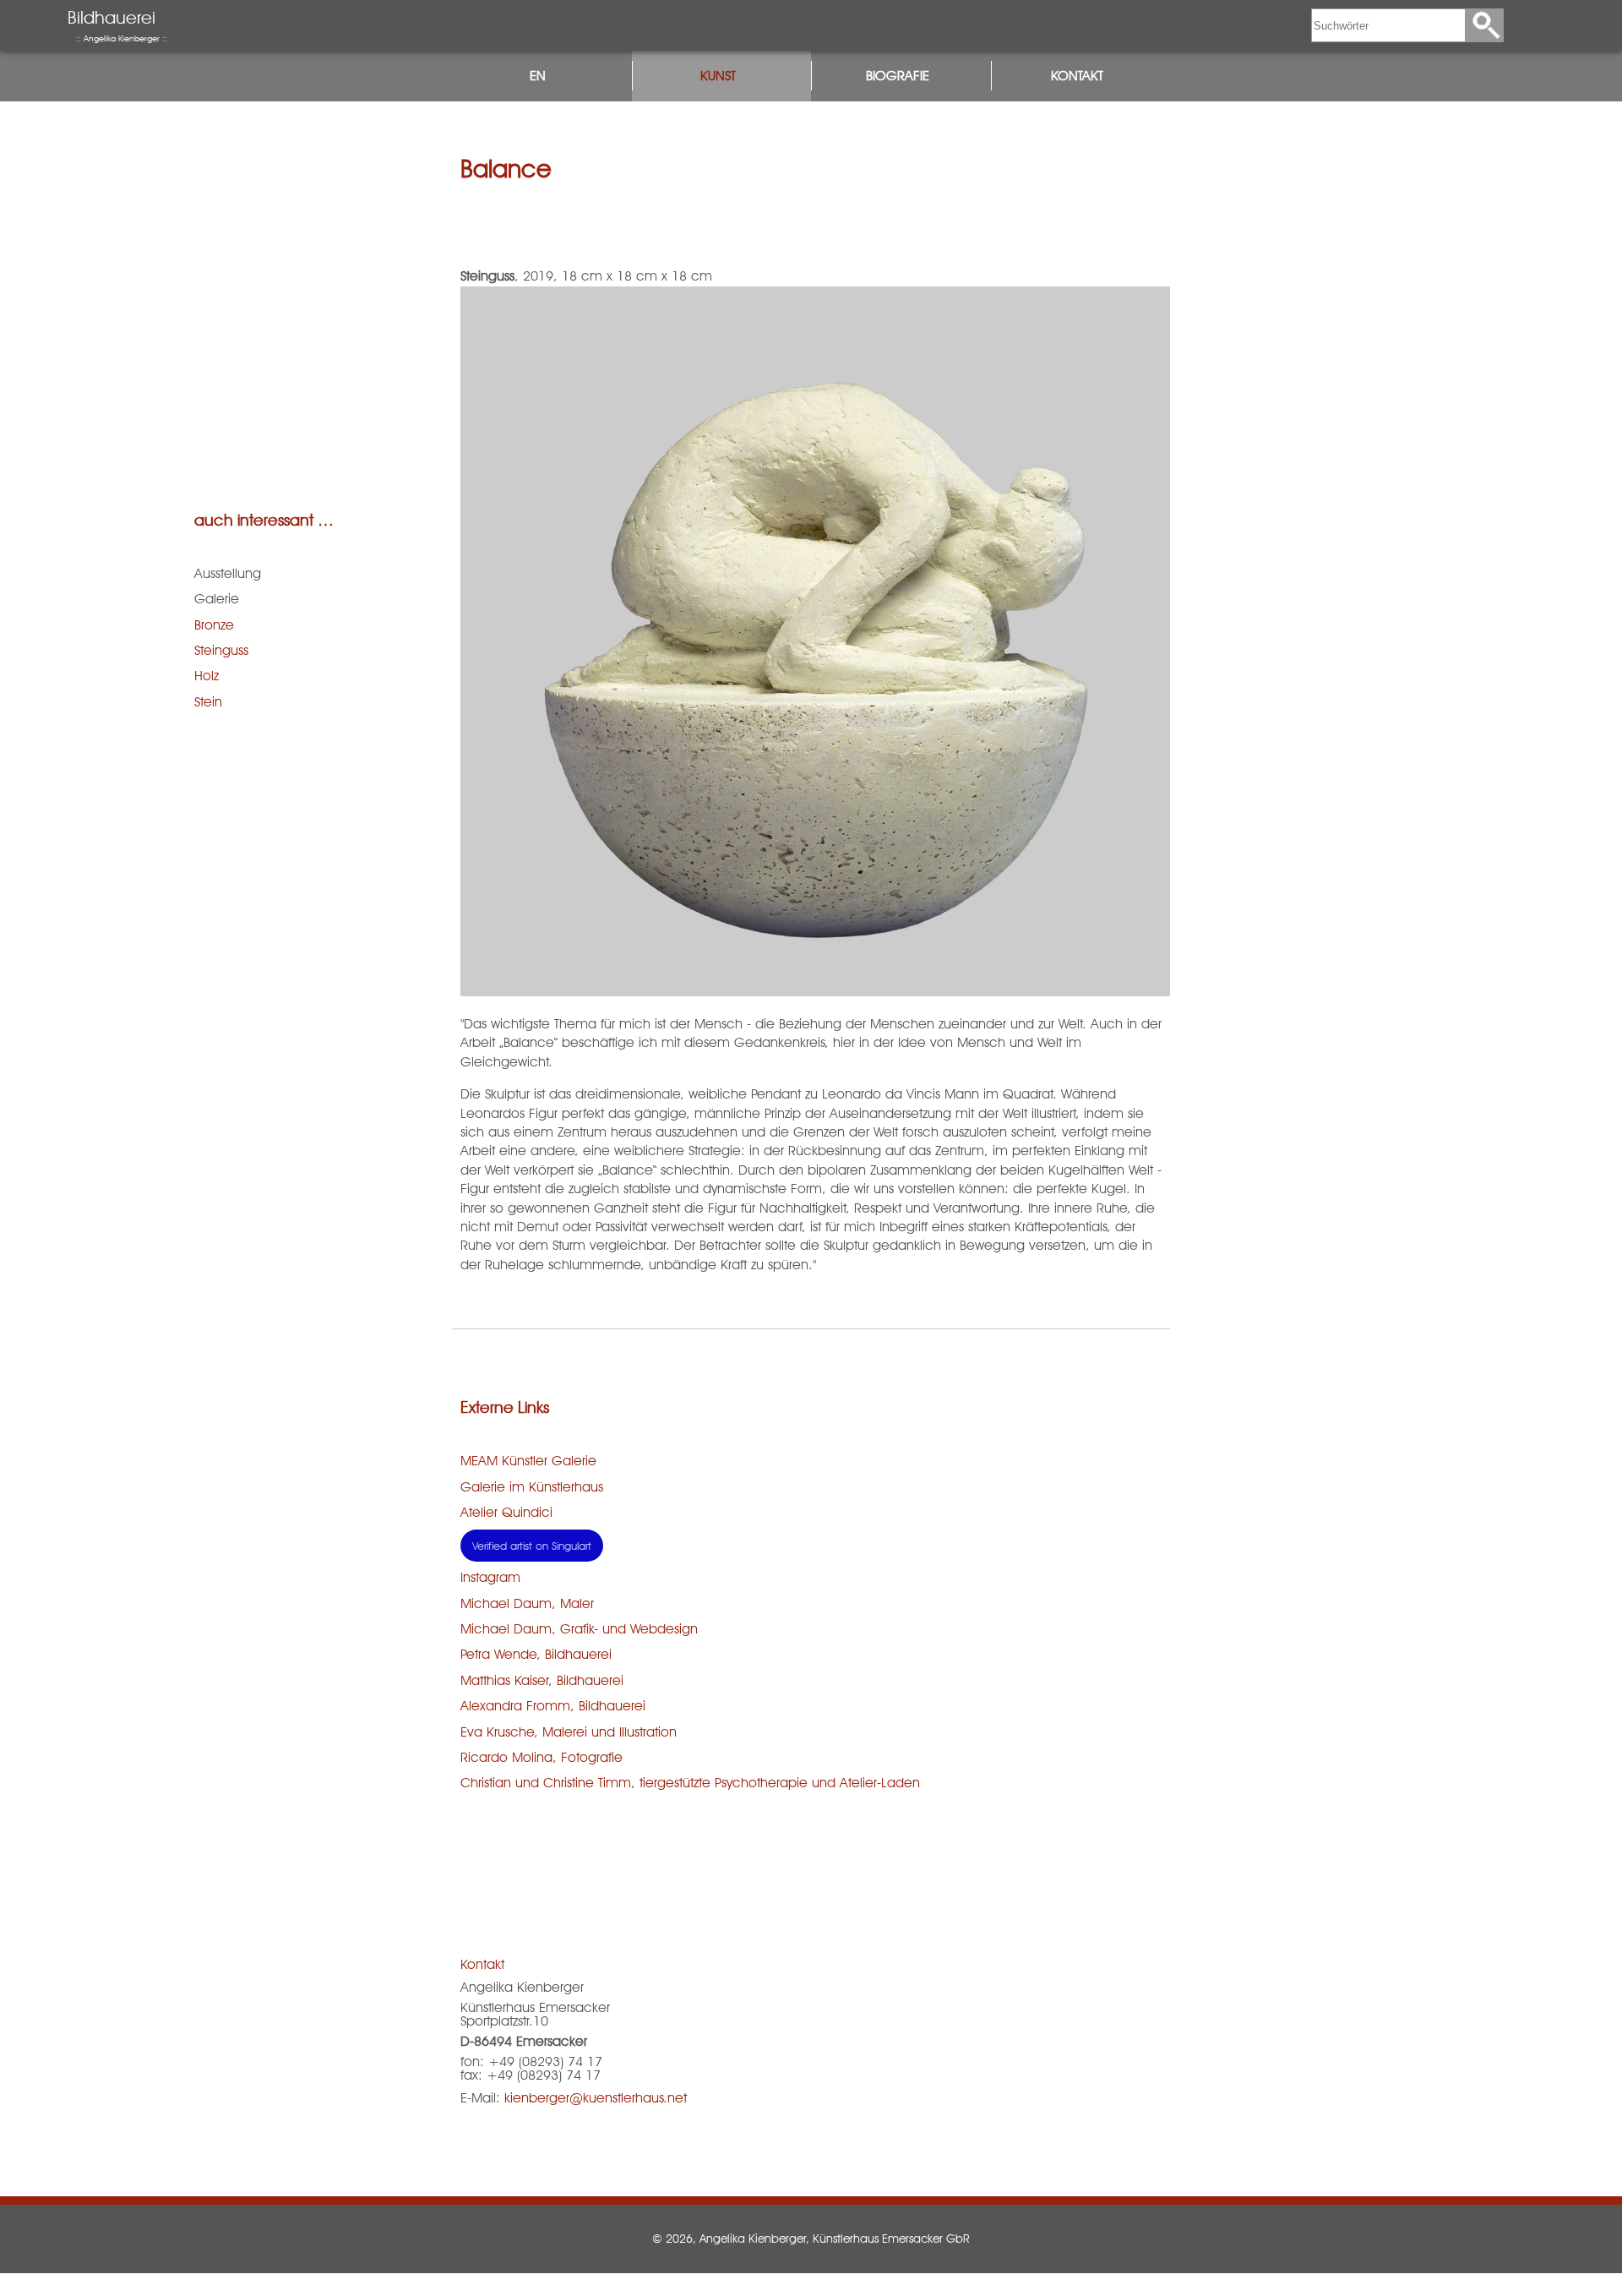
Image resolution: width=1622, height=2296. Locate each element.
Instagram (490, 1577)
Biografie (898, 76)
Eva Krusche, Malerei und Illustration (569, 1732)
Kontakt (1077, 76)
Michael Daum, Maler (527, 1603)
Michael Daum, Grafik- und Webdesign (579, 1629)
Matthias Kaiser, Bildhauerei (542, 1680)
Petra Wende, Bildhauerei (536, 1654)
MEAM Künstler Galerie (528, 1461)
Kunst (718, 76)
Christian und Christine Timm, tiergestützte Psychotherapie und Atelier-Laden (690, 1783)
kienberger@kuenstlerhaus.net (596, 2098)
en (538, 76)
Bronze (214, 624)
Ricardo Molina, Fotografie (542, 1757)
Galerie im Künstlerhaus (532, 1487)
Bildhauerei (117, 25)
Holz (207, 676)
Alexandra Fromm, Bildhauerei (553, 1706)
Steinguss (221, 650)
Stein (208, 702)
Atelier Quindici (506, 1512)
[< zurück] (811, 2211)
